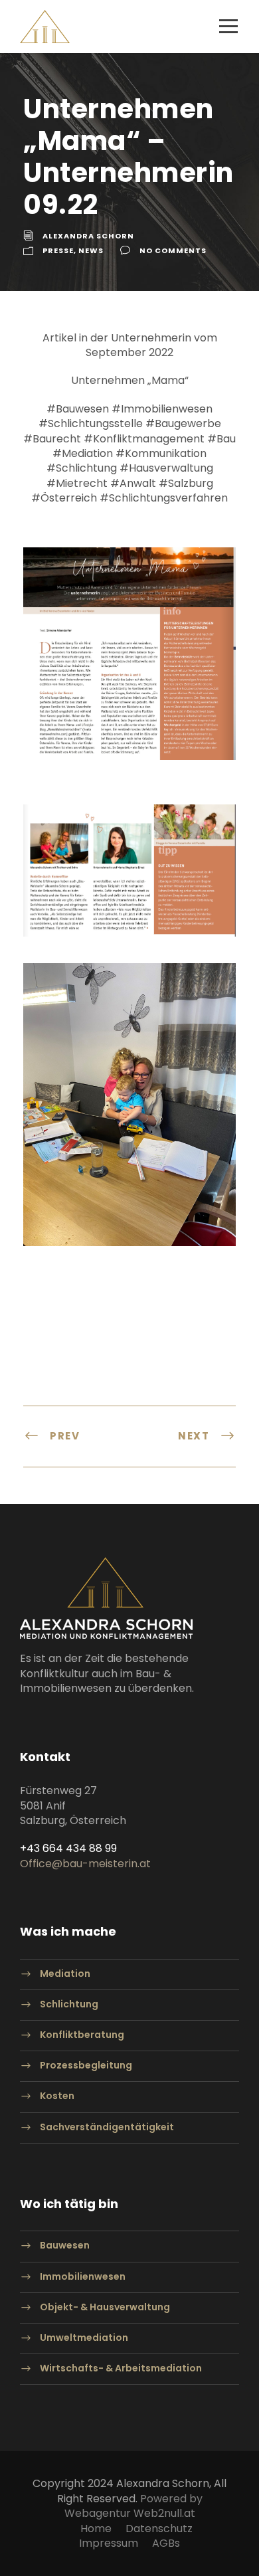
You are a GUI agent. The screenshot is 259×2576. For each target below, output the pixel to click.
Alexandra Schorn (88, 236)
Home (96, 2529)
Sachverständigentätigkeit (107, 2127)
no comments (173, 250)
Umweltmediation (84, 2338)
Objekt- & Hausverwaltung (105, 2307)
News (91, 250)
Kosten (57, 2096)
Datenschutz (159, 2529)
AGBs (166, 2543)
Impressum (109, 2543)
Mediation (65, 1974)
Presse (58, 250)
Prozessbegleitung (86, 2066)
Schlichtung (69, 2004)
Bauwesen (65, 2246)
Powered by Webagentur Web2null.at (133, 2506)
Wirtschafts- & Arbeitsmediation (121, 2369)
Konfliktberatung (82, 2035)
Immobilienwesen (83, 2276)
